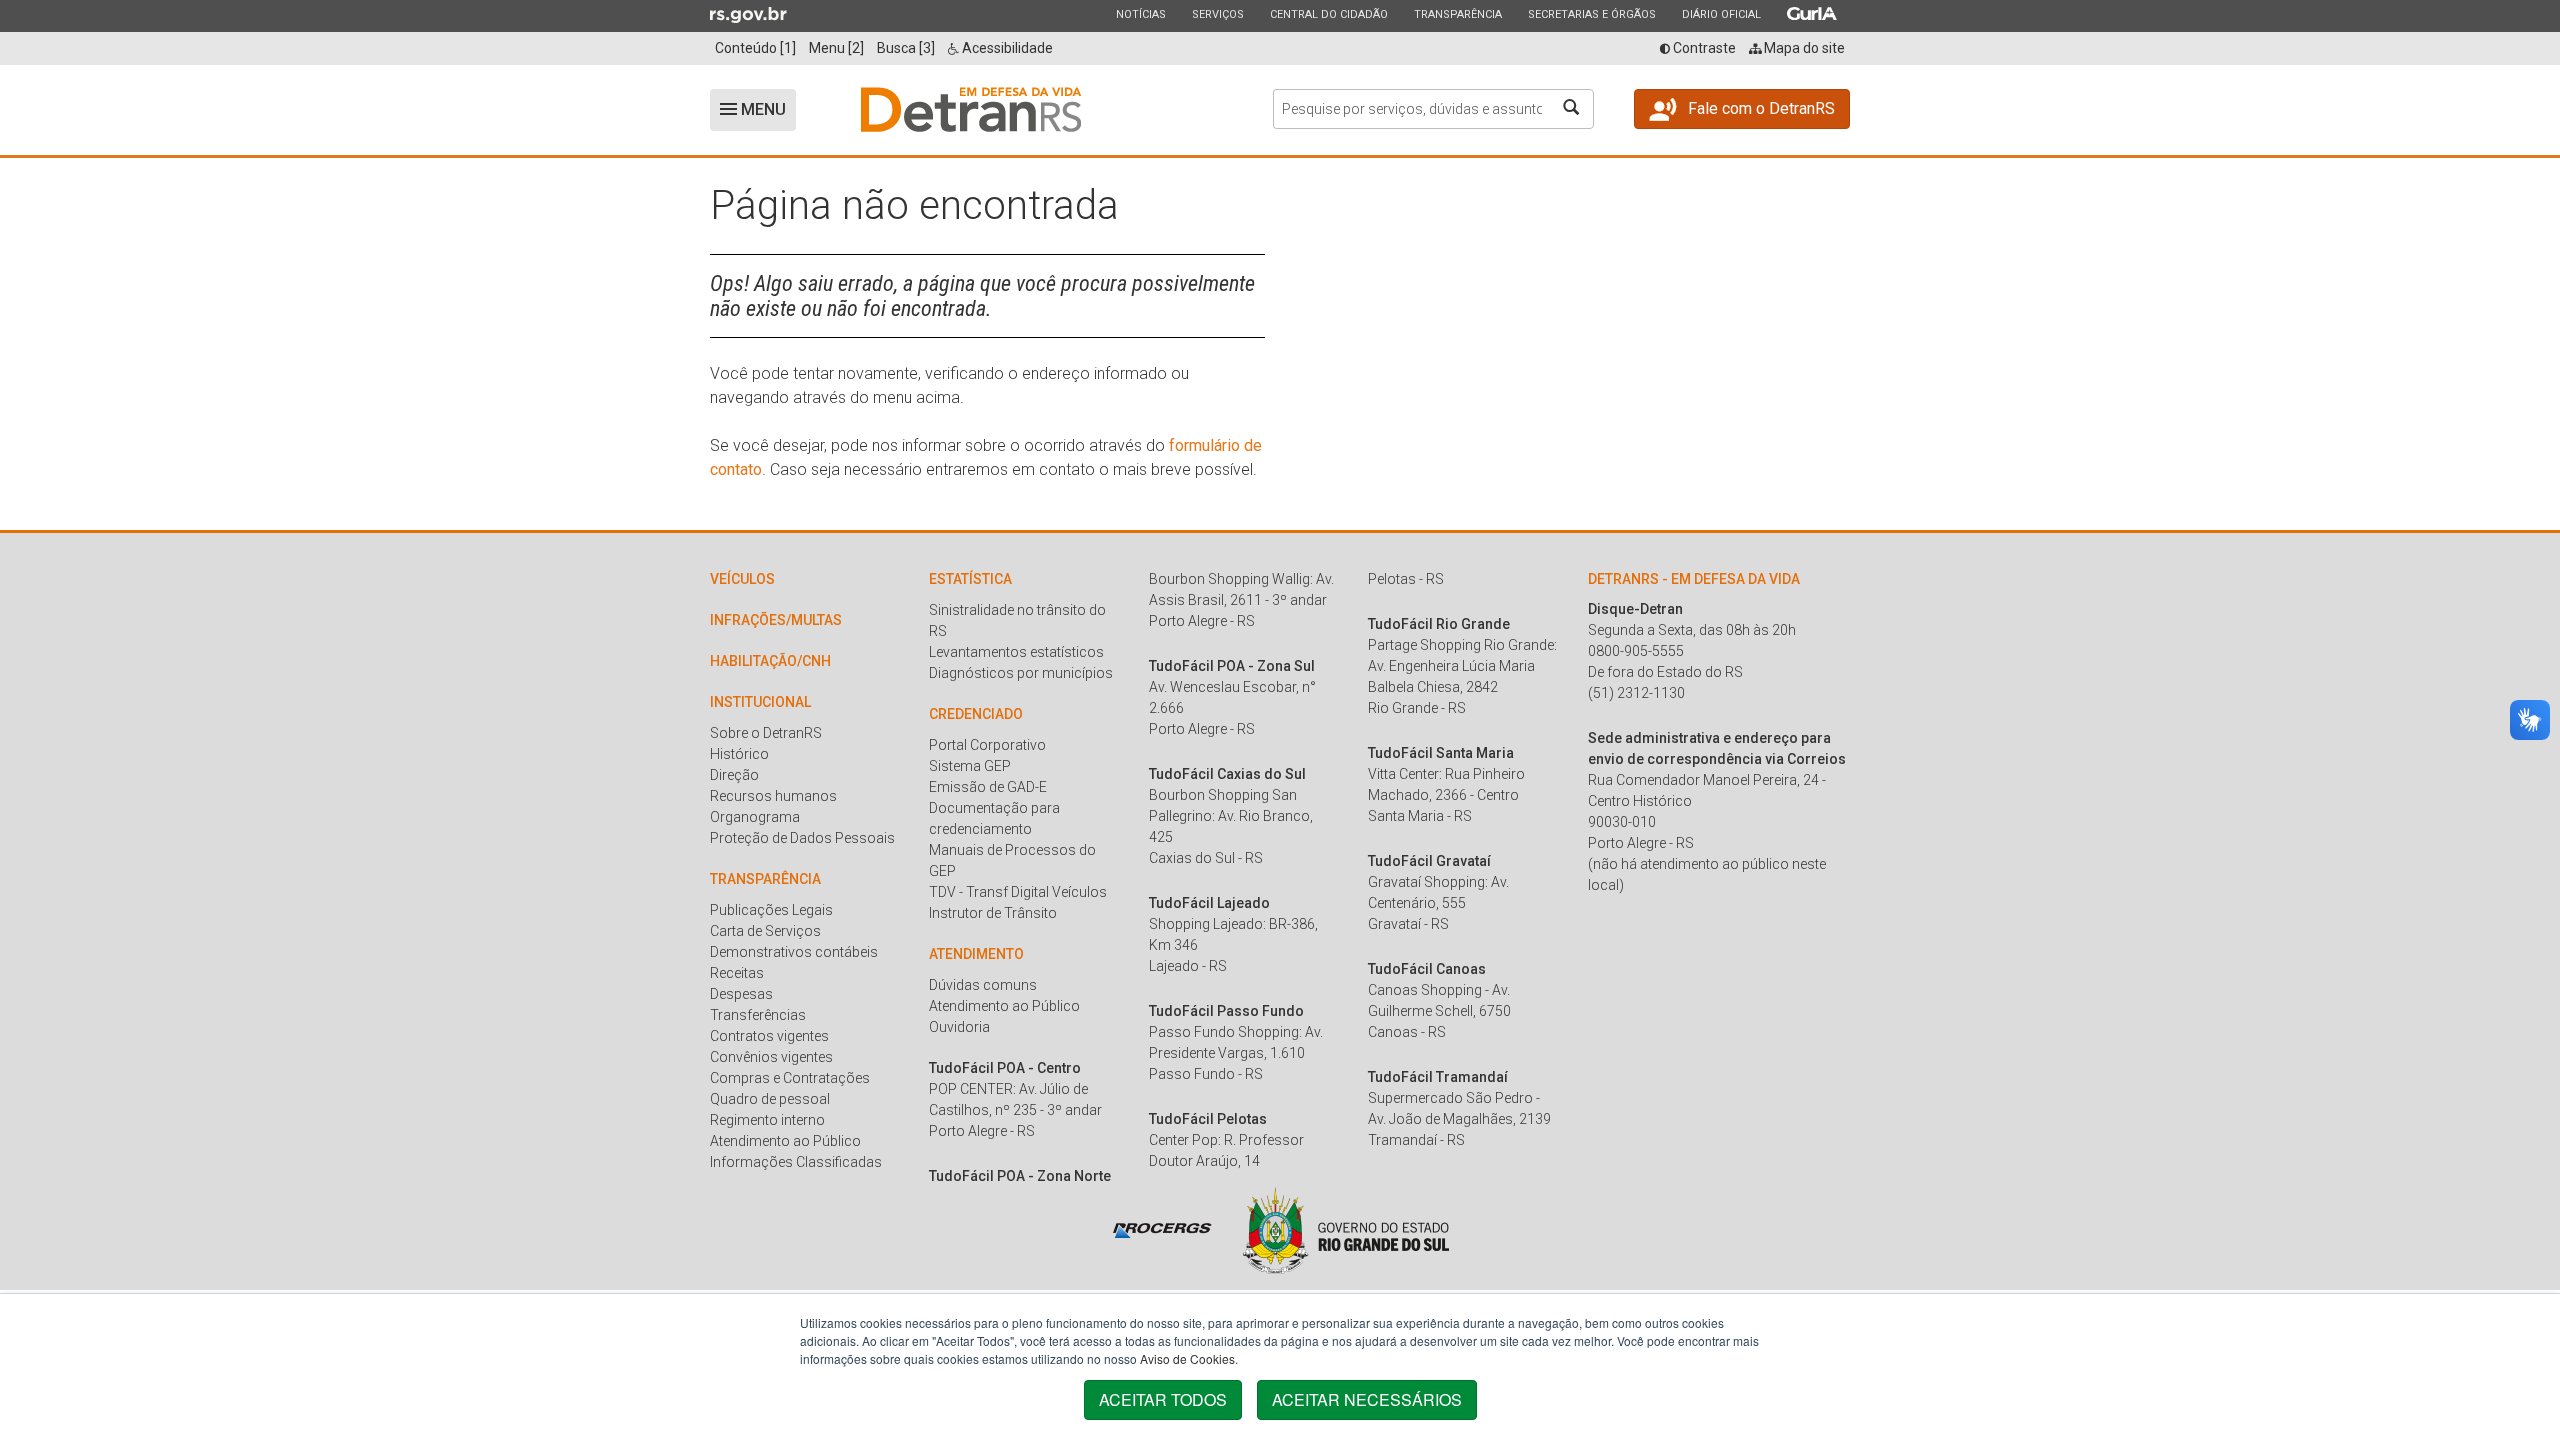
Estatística (970, 579)
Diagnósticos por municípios (1021, 673)
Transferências (758, 1015)
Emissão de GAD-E (988, 787)
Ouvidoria (959, 1027)
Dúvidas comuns (983, 985)
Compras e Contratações (790, 1078)
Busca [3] (906, 48)
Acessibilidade (1006, 48)
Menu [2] (836, 48)
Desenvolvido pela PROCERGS (1162, 1230)
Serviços (1217, 14)
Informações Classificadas (796, 1162)
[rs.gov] (748, 14)
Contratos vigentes (769, 1036)
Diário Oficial (1721, 14)
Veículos (742, 579)
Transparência (1457, 14)
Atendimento (976, 954)
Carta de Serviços (765, 931)
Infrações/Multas (776, 620)
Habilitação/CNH (770, 661)
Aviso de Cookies (1187, 1358)
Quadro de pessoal (770, 1099)
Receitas (737, 973)
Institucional (760, 702)
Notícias (1140, 14)
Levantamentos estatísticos (1016, 652)
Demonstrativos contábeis (794, 952)
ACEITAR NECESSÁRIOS (1367, 1399)
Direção (734, 775)
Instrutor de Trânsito (993, 913)
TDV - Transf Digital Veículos (1018, 892)
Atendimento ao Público (785, 1141)
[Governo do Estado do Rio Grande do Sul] (1346, 1230)
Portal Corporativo (987, 745)
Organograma (755, 817)
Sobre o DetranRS (766, 733)
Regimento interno (767, 1120)
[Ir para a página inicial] (971, 110)
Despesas (741, 994)
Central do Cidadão (1328, 14)
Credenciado (976, 714)
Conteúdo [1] (755, 48)
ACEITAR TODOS (1163, 1399)
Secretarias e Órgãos (1591, 14)
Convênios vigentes (771, 1057)
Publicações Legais (771, 910)
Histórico (739, 754)
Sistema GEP (970, 766)
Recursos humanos (773, 796)
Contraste (1703, 48)
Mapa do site (1803, 48)
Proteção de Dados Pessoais (802, 838)
